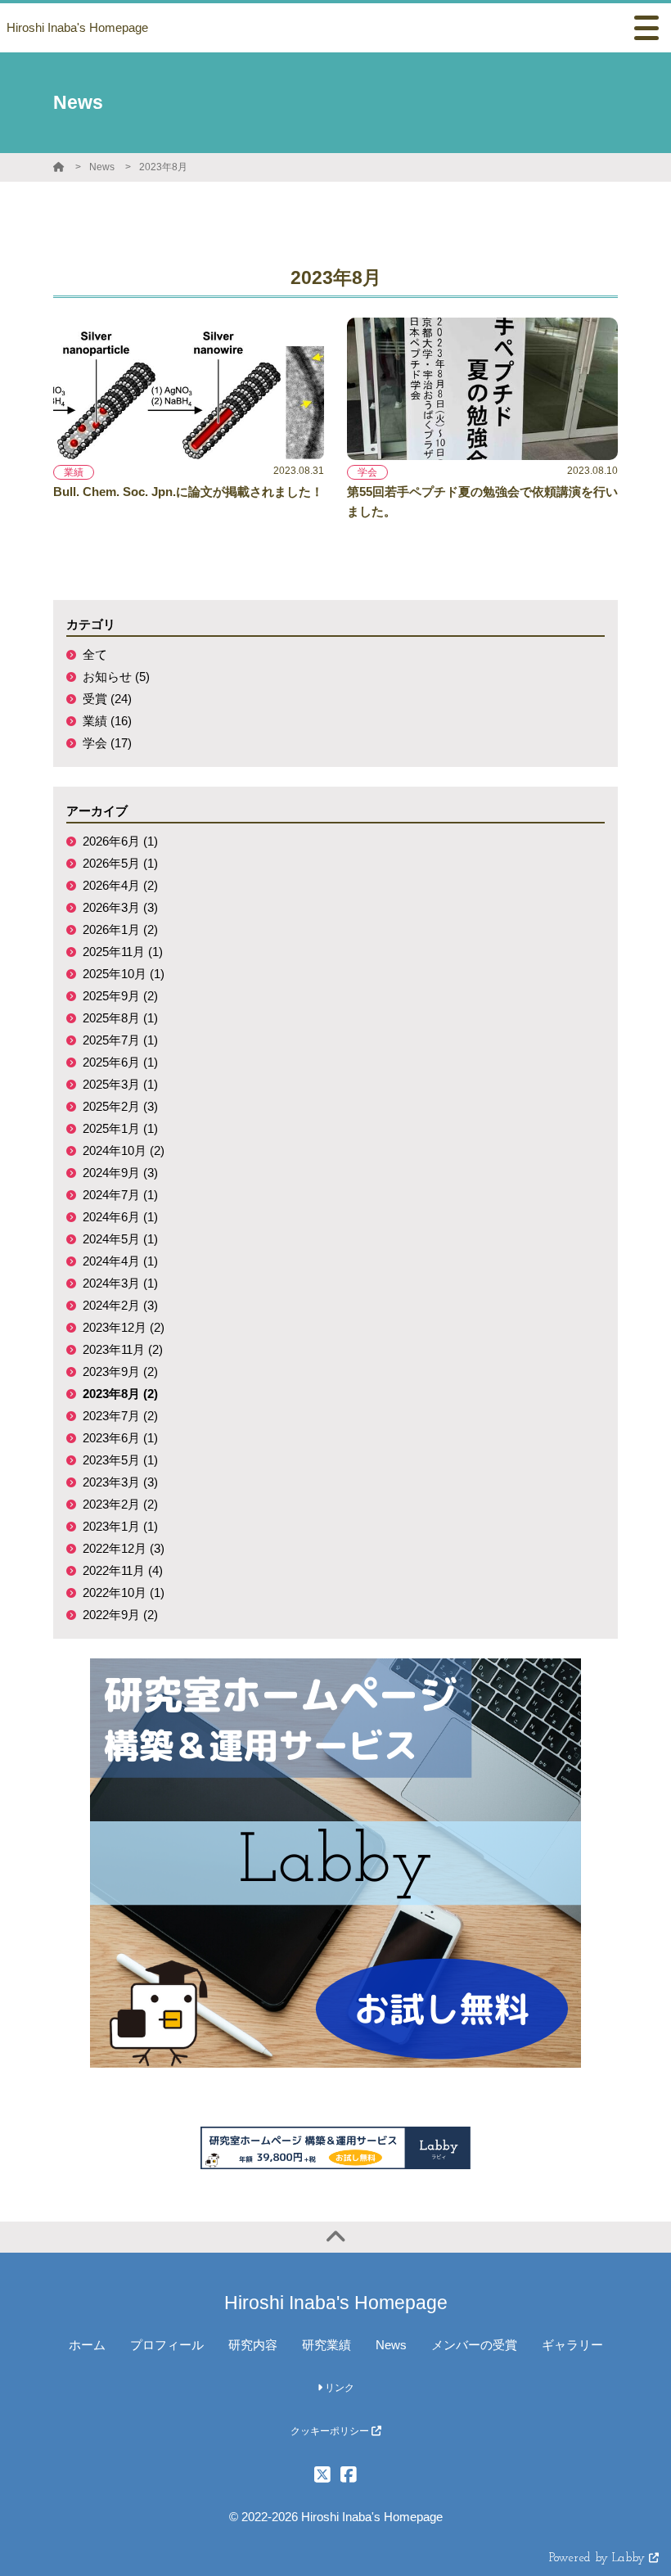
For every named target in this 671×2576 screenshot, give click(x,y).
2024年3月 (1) (120, 1283)
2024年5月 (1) (120, 1239)
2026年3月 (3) (120, 907)
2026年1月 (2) (120, 929)
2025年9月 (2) (120, 996)
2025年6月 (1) (120, 1062)
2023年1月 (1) (120, 1526)
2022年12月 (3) (124, 1548)
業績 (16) (107, 721)
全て (95, 654)
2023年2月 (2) (120, 1504)
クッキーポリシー (331, 2431)
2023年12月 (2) (124, 1327)
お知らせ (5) (116, 677)
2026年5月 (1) (120, 863)
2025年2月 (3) (120, 1106)
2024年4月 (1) (120, 1261)
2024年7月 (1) (120, 1195)
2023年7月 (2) (120, 1416)
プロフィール (167, 2345)
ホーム (87, 2345)
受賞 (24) (107, 699)
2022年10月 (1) (124, 1593)
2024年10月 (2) (124, 1150)
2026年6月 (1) (120, 841)
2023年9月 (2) (120, 1371)
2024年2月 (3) (120, 1305)
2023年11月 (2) (123, 1349)
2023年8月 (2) (120, 1394)
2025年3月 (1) (120, 1084)
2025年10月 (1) (124, 974)
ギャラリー (572, 2345)
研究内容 (253, 2345)
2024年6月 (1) (120, 1217)
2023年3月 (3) (120, 1482)
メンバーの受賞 (474, 2345)
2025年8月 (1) (120, 1018)
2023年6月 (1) (120, 1438)
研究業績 (326, 2345)
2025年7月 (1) (120, 1040)
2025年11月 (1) (123, 952)
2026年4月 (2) (120, 885)
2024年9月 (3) (120, 1173)
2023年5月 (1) (120, 1460)
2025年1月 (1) (120, 1128)
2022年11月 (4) (123, 1570)
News (102, 167)
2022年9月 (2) (120, 1615)
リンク (338, 2388)
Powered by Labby (599, 2558)
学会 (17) (107, 743)
